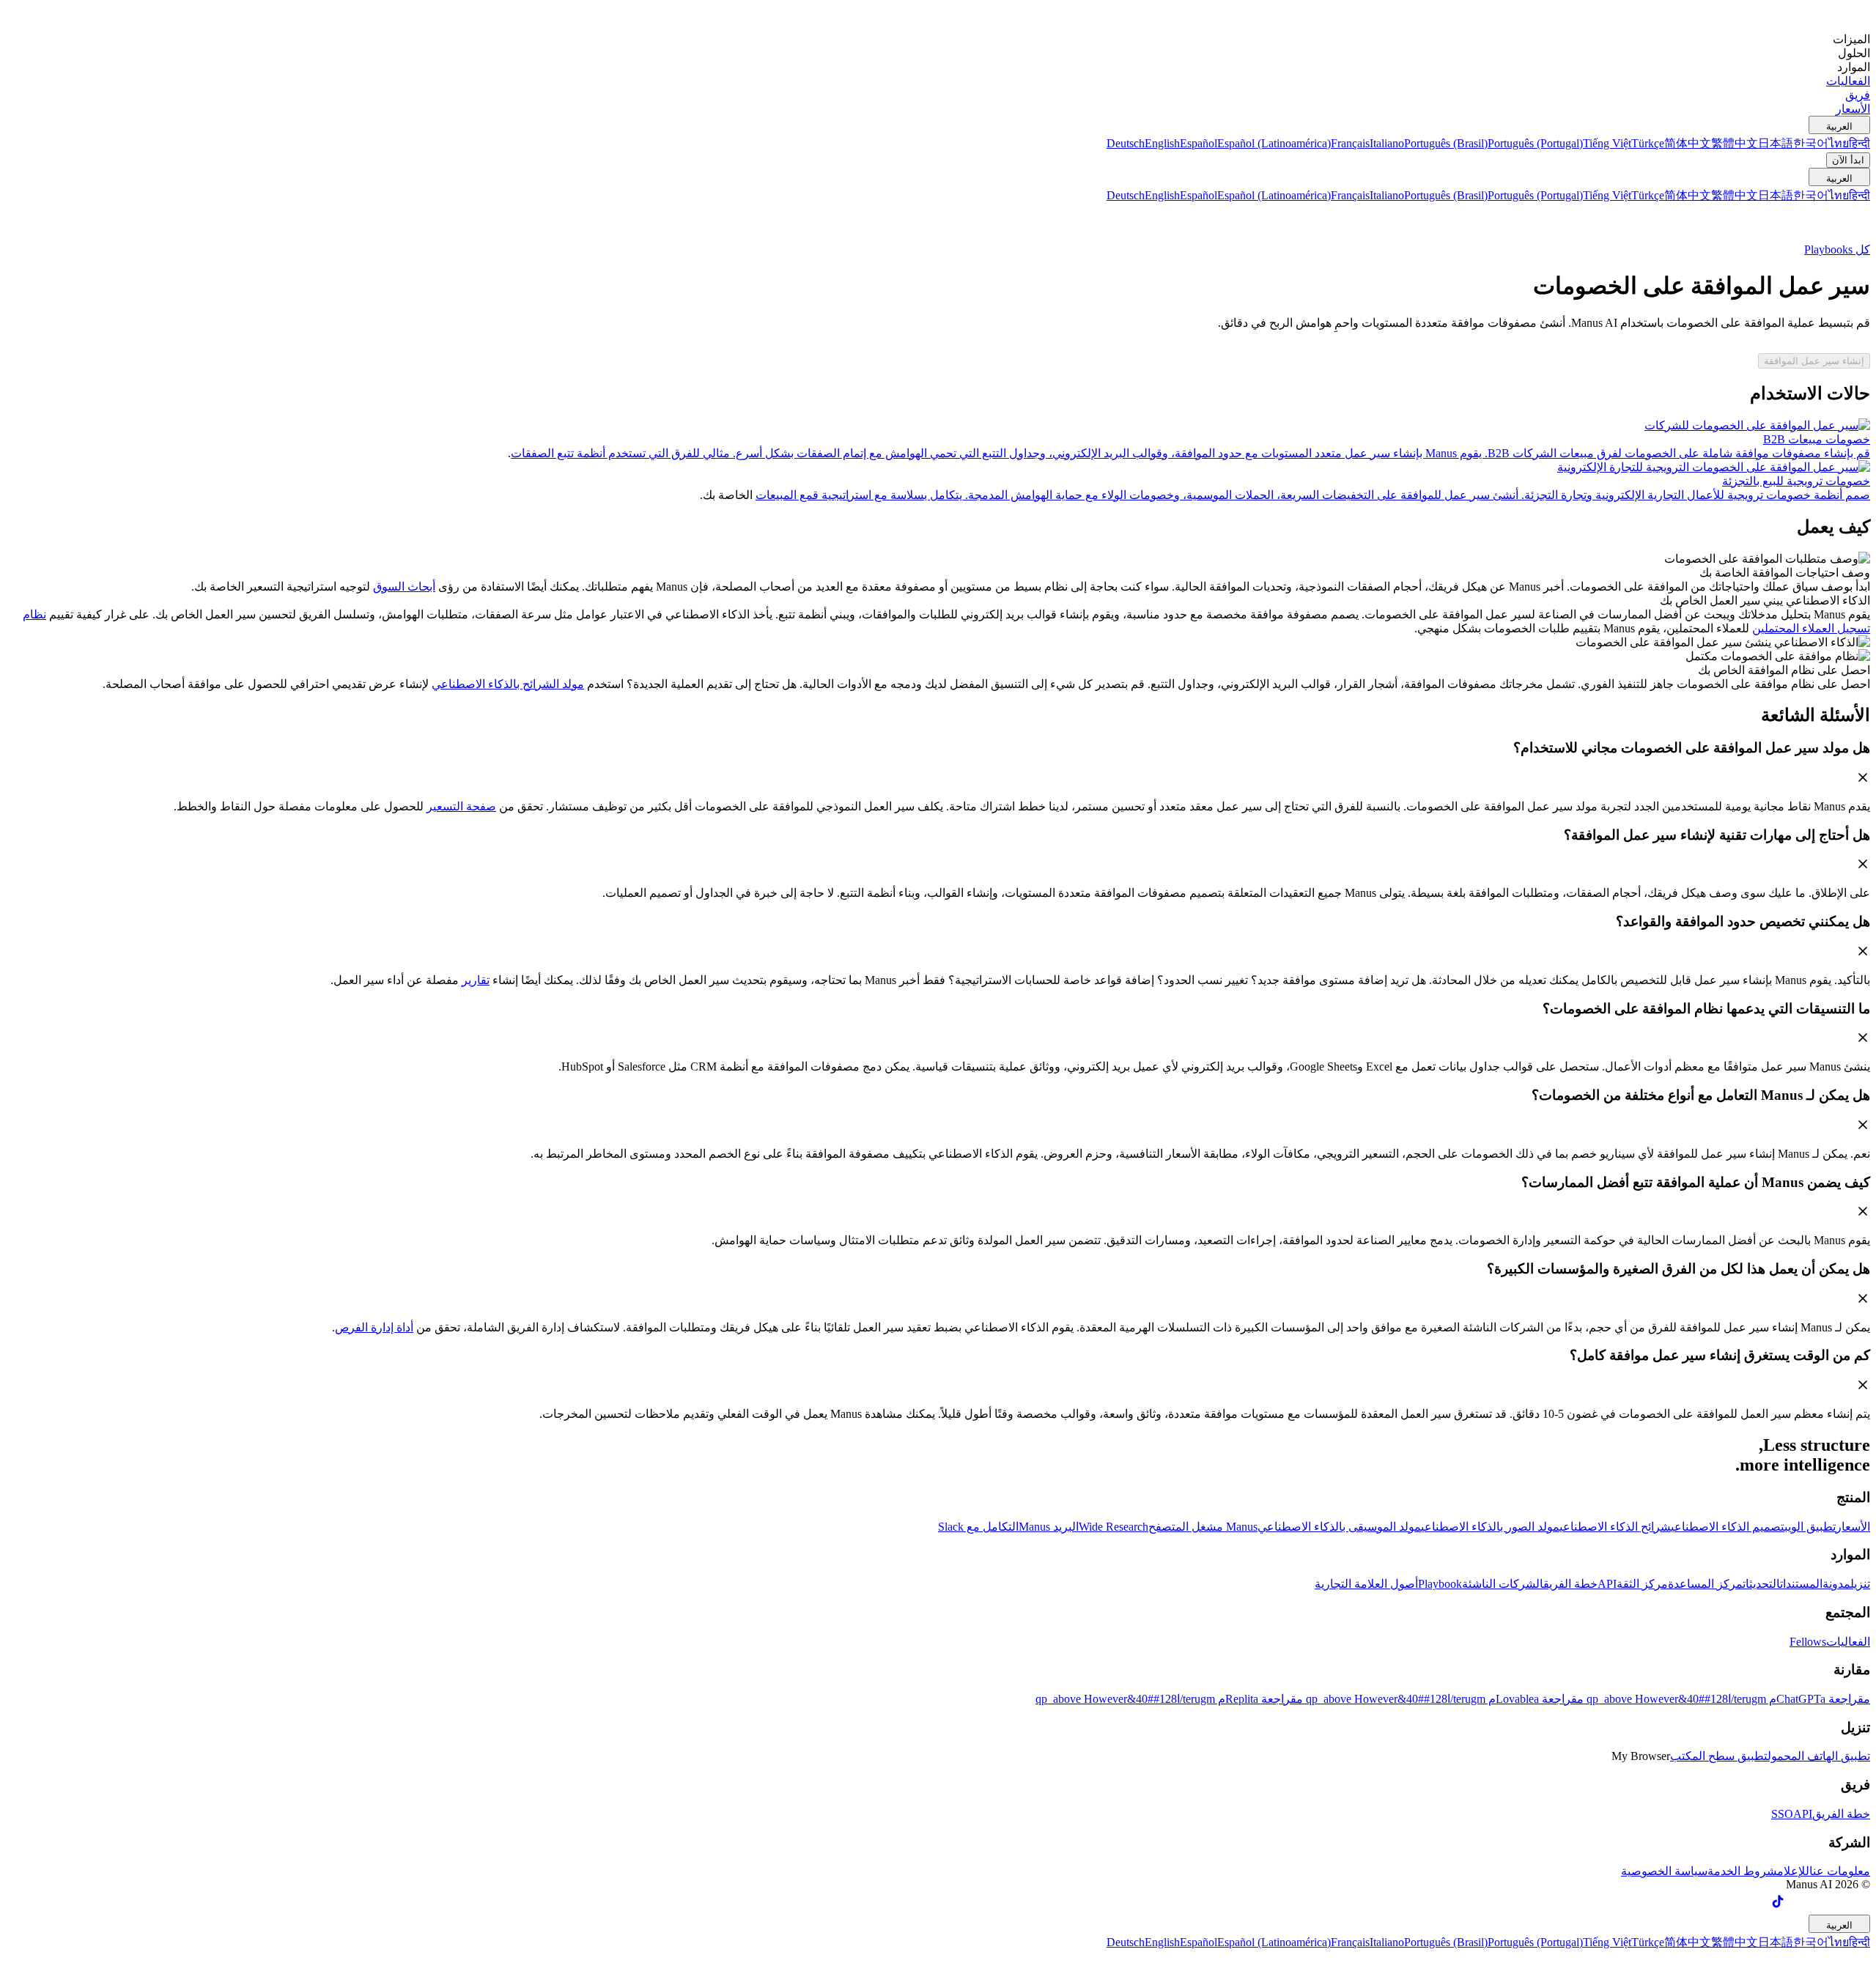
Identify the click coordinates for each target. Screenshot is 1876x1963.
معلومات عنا (1840, 1871)
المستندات (1801, 1584)
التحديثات (1761, 1584)
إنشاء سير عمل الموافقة (1814, 361)
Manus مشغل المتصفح (1203, 1527)
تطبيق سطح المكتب (1719, 1756)
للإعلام (1793, 1871)
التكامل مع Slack (978, 1527)
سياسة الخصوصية (1664, 1871)
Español (1199, 143)
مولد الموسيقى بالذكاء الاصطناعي (1339, 1527)
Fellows (1808, 1642)
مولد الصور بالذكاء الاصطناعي (1490, 1527)
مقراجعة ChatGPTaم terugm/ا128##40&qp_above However (1727, 1699)
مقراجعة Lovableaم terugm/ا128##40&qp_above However (1443, 1699)
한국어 (1811, 143)
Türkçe (1648, 143)
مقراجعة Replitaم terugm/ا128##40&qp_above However (1169, 1699)
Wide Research (1114, 1527)
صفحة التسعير (461, 806)
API (1607, 1584)
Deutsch (1126, 143)
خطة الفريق (1570, 1584)
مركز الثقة (1642, 1584)
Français (1350, 143)
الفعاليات (1848, 1642)
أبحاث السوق (404, 587)
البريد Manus (1049, 1527)
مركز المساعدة (1705, 1584)
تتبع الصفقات (542, 453)
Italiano (1387, 143)
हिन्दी (1860, 143)
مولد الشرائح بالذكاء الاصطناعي (508, 684)
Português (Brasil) (1446, 143)
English (1162, 143)
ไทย (1839, 143)
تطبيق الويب (1810, 1527)
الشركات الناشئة (1503, 1584)
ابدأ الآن (1848, 160)
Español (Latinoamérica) (1274, 143)
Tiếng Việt (1607, 143)
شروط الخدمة (1742, 1871)
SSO (1782, 1814)
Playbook (1440, 1584)
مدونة (1836, 1584)
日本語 (1776, 143)
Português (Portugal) (1535, 143)
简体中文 (1688, 143)
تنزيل (1860, 1584)
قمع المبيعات (787, 495)
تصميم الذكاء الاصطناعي (1728, 1527)
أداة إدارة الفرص (374, 1327)
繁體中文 (1735, 143)
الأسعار (1853, 1527)
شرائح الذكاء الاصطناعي (1615, 1527)
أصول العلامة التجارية (1366, 1584)
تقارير (476, 980)
